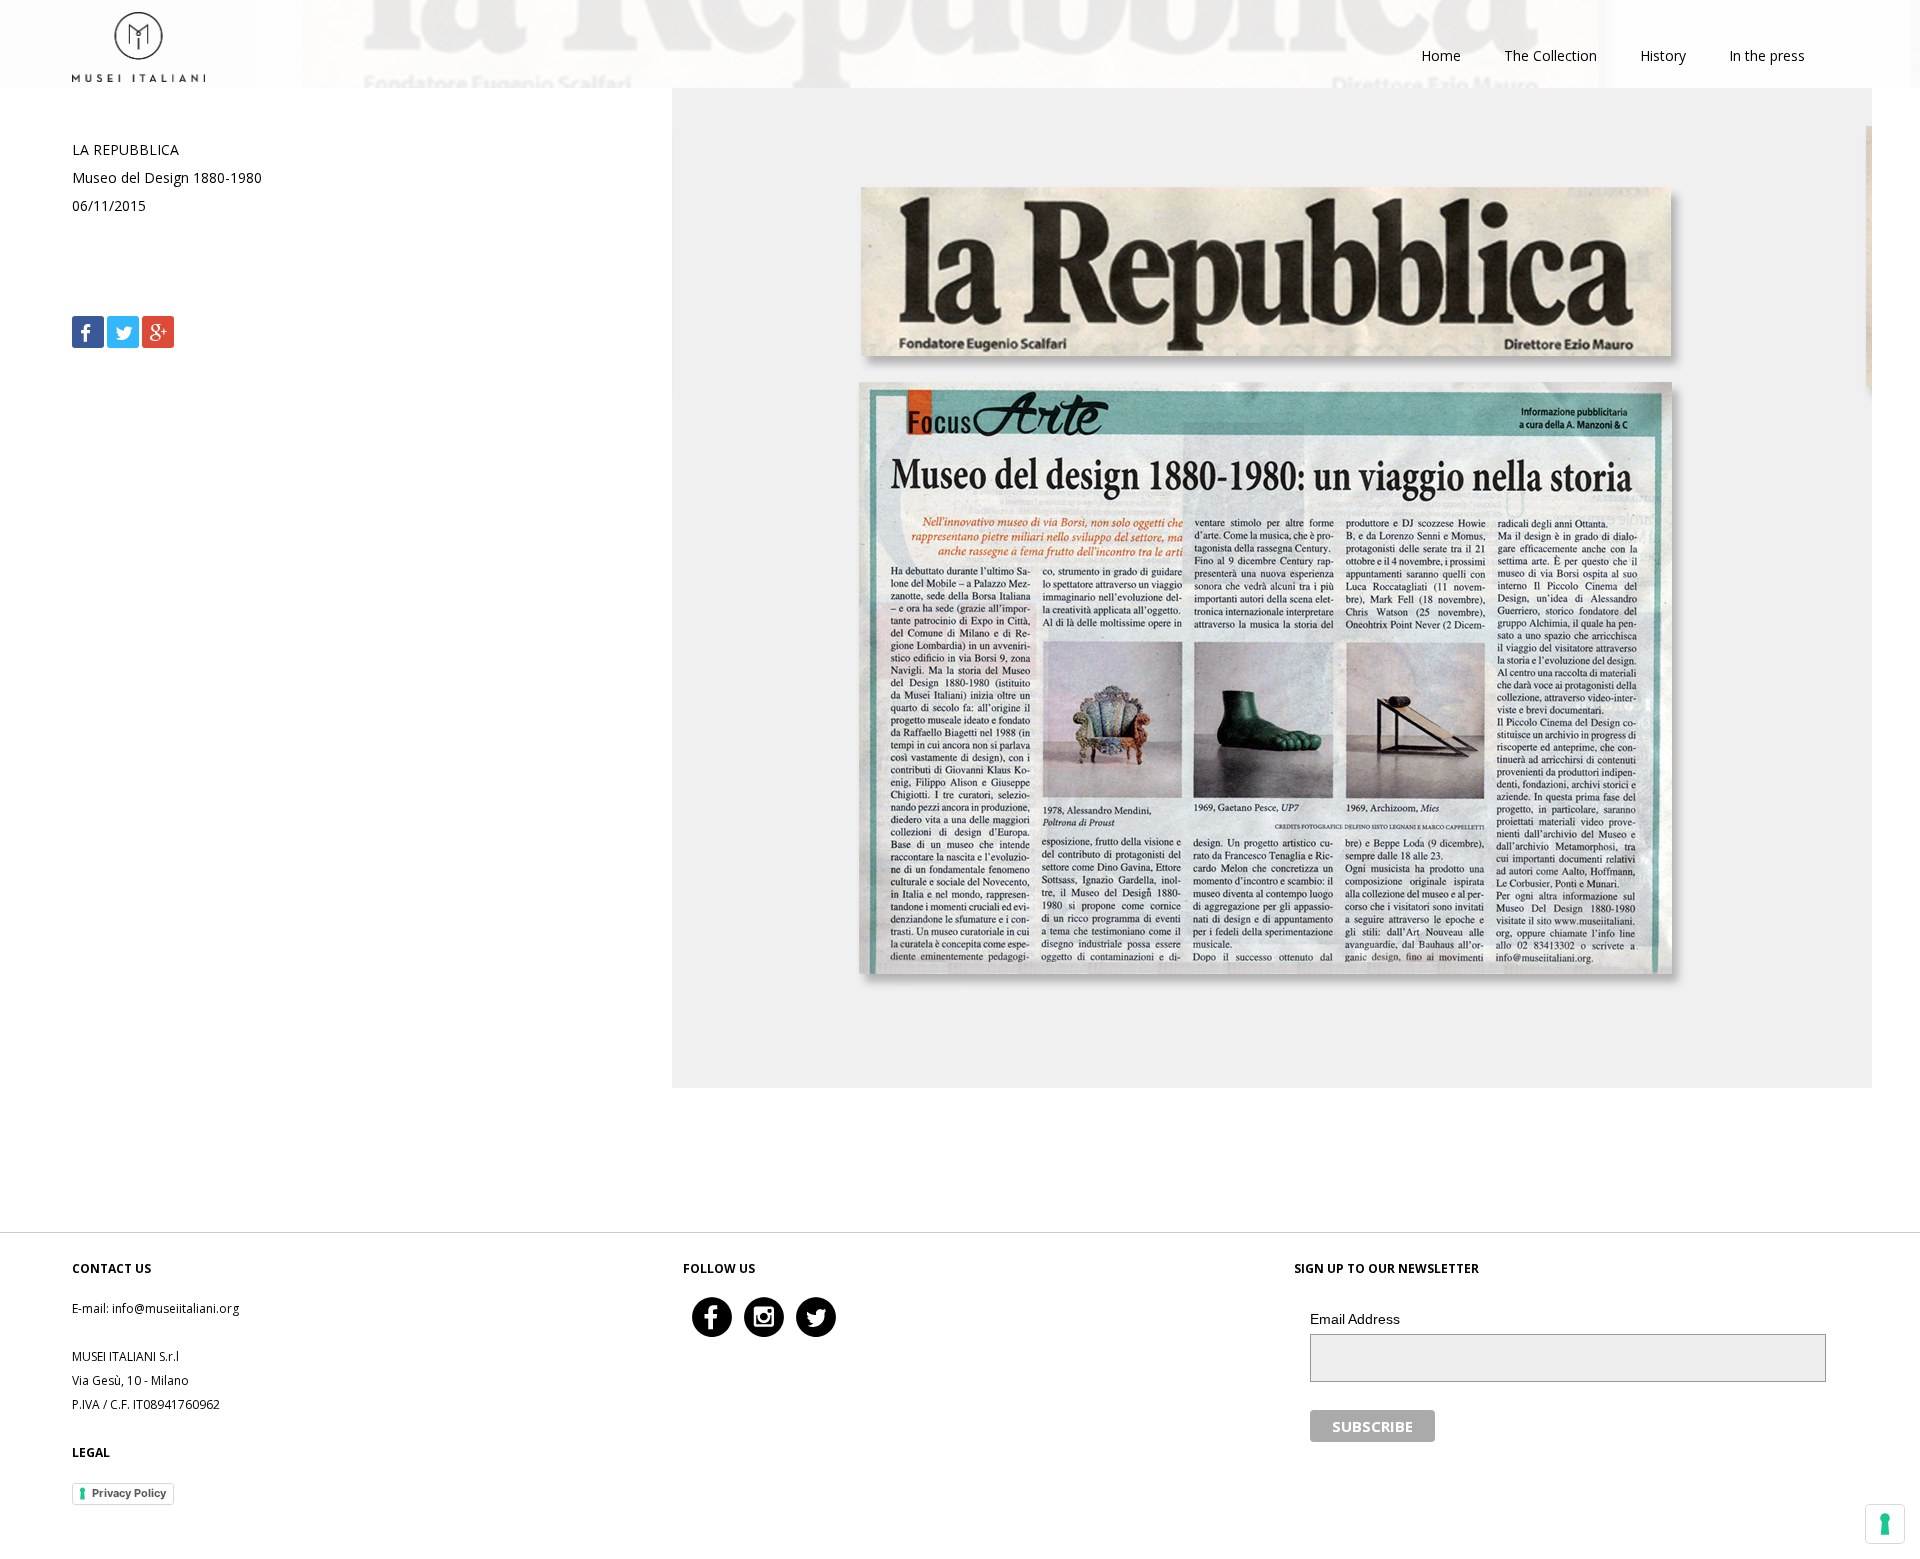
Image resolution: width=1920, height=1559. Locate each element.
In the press (1767, 55)
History (1663, 55)
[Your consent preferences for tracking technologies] (1885, 1524)
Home (1441, 55)
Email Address (1355, 1319)
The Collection (1550, 55)
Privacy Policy (129, 1493)
